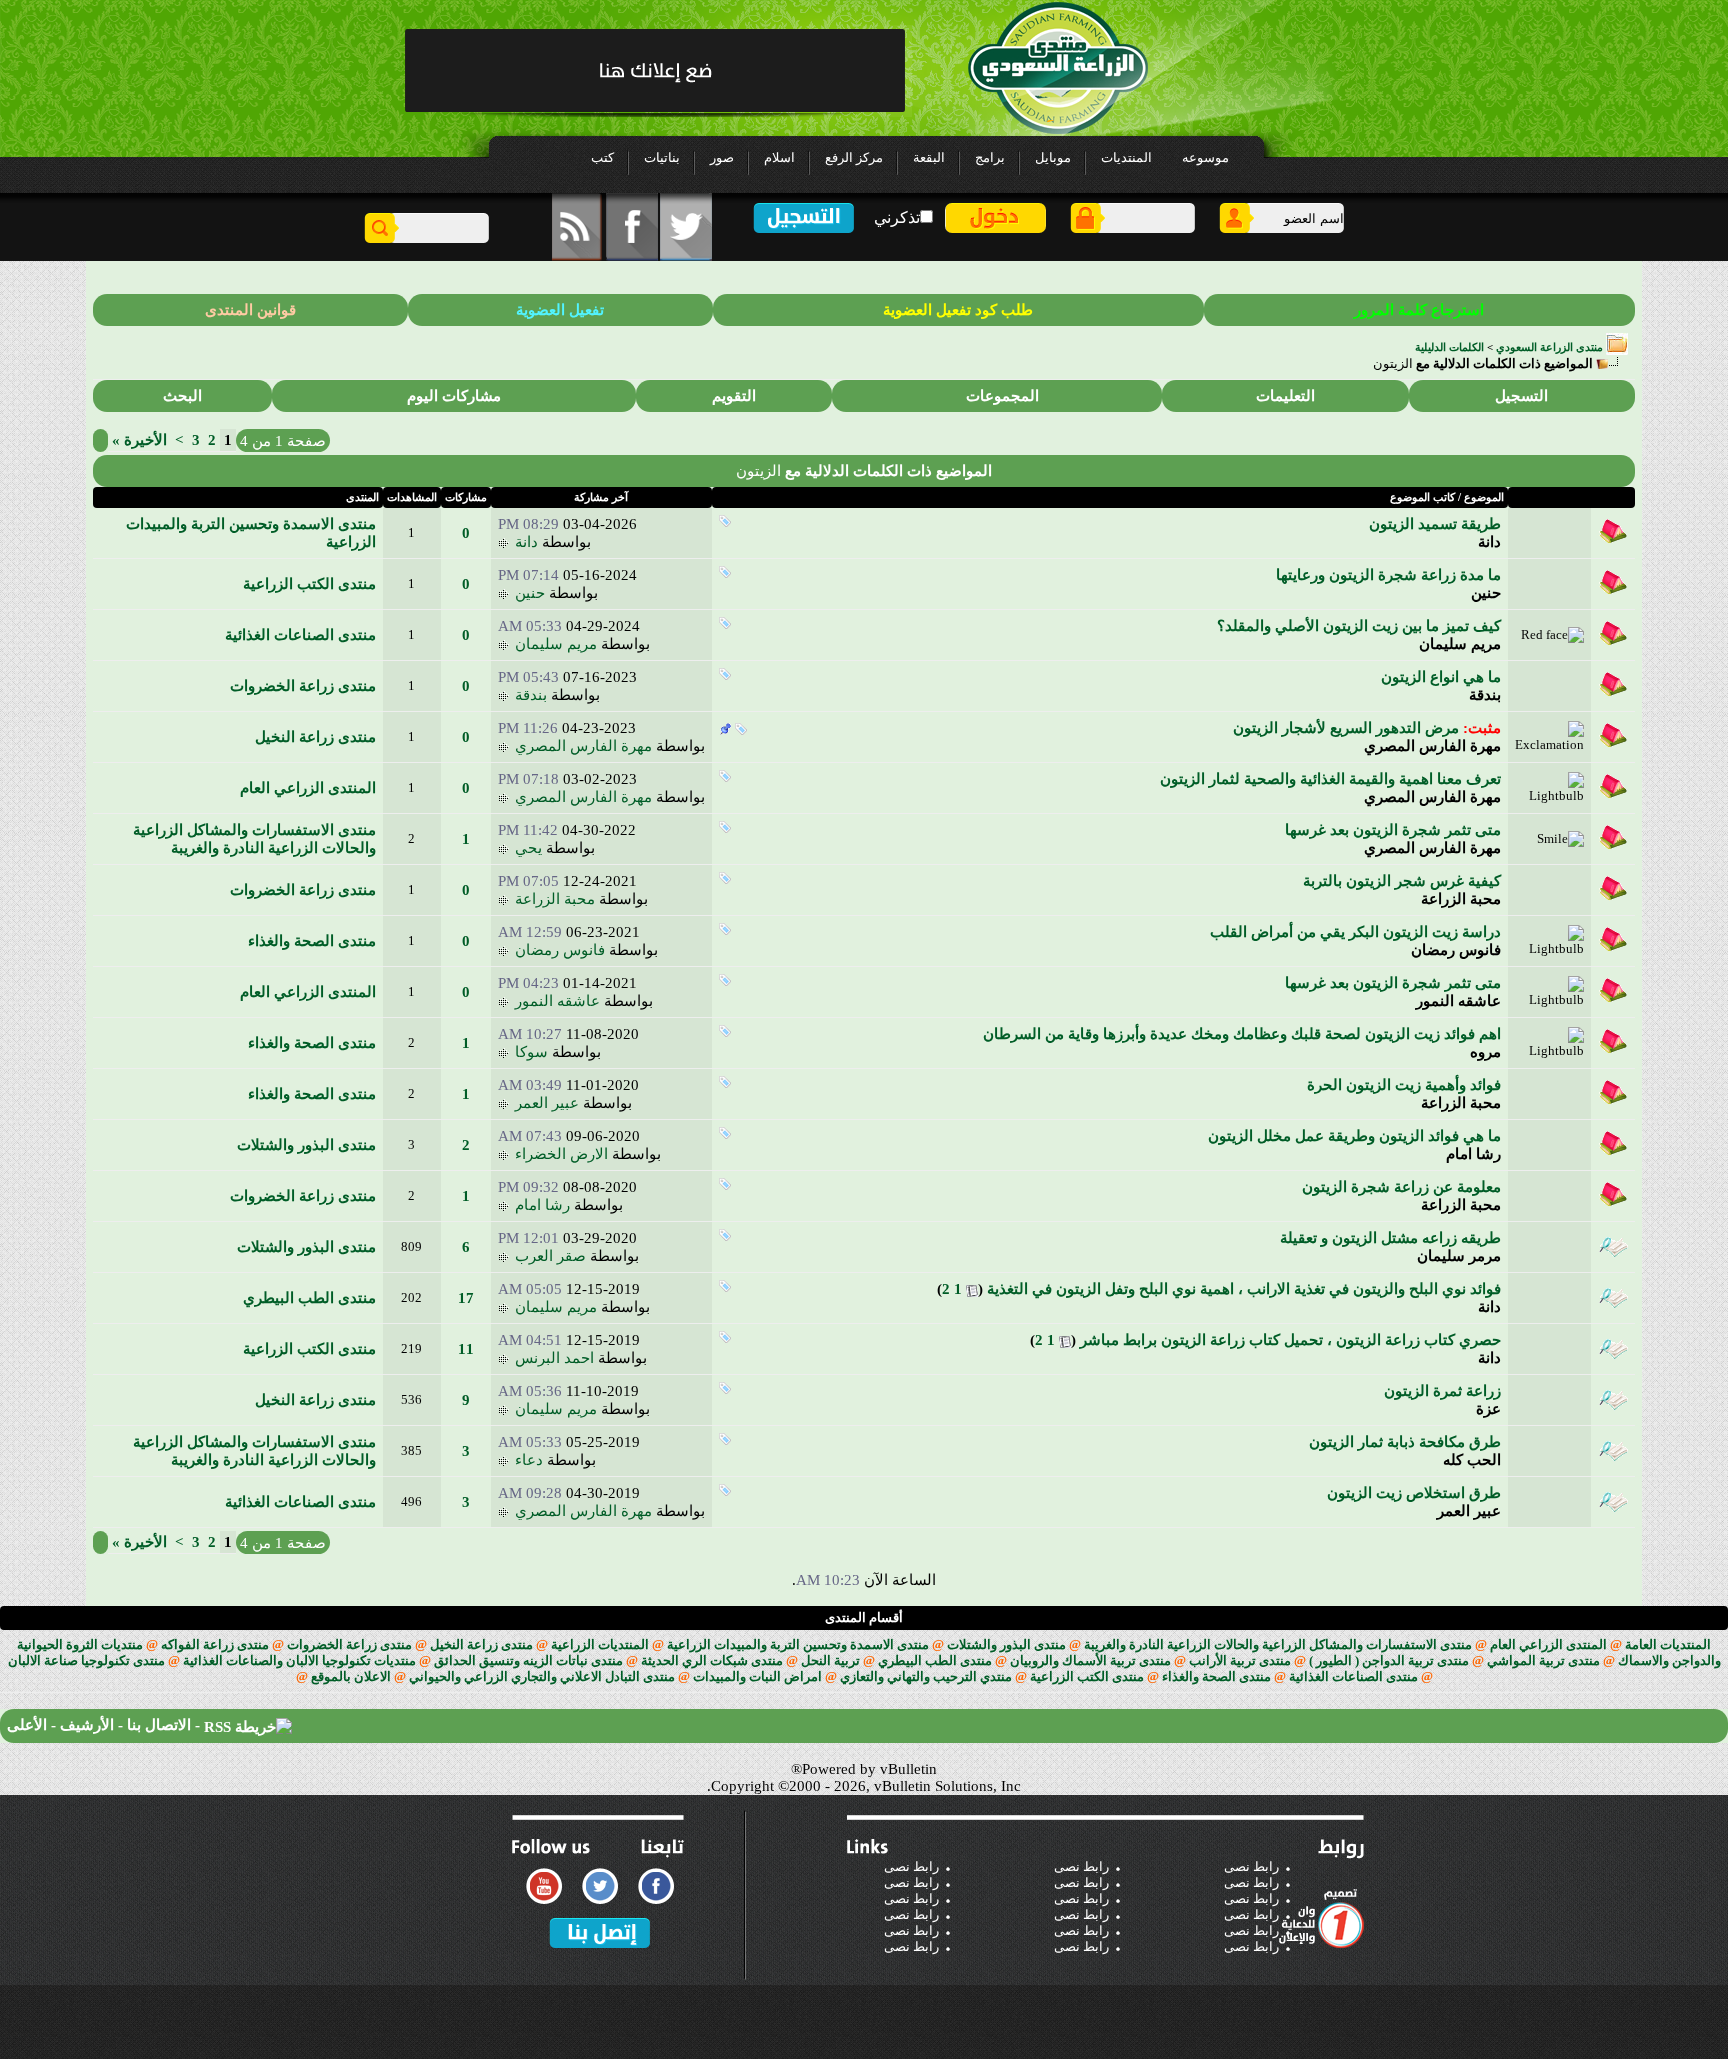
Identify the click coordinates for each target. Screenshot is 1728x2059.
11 (466, 1349)
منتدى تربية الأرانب (1240, 1660)
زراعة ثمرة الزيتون (1442, 1391)
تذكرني (897, 217)
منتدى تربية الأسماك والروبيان (1090, 1660)
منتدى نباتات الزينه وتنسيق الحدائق (528, 1660)
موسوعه (1205, 157)
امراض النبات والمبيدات (757, 1676)
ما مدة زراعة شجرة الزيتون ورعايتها (1388, 575)
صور (722, 157)
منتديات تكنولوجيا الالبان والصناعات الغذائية (299, 1660)
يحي (528, 848)
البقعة (929, 157)
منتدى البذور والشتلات (306, 1145)
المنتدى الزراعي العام (308, 788)
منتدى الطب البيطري (309, 1298)
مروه (1485, 1052)
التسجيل (1521, 396)
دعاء (529, 1460)
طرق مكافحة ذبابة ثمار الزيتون (1405, 1442)
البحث (182, 396)
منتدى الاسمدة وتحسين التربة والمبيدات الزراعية (798, 1644)
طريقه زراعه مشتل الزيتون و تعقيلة (1390, 1238)
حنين (1486, 593)
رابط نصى (911, 1866)
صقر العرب (550, 1256)
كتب (602, 157)
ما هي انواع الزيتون (1441, 677)
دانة (1489, 542)
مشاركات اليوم (454, 396)
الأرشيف (87, 1725)
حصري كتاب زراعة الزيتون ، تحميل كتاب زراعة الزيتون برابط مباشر (1290, 1340)
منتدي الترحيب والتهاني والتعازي (926, 1676)
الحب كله (1472, 1460)
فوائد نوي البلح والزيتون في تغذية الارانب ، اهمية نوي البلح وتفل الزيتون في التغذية (1244, 1289)
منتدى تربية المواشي (1543, 1660)
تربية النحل (830, 1660)
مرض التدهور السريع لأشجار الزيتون (1346, 728)
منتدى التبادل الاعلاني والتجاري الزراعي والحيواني (542, 1676)
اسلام (779, 157)
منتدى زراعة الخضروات (303, 686)
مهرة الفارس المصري (1432, 746)
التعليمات (1285, 396)
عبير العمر (547, 1103)
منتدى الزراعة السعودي (1549, 347)
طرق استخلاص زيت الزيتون (1414, 1493)
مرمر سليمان (1459, 1256)
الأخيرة (139, 440)
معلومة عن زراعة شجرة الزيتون (1401, 1187)
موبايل (1053, 157)
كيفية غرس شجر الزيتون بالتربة (1402, 881)
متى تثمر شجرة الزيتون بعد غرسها (1393, 830)
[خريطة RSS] (248, 1725)
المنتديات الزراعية (600, 1644)
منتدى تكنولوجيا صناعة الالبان (86, 1660)
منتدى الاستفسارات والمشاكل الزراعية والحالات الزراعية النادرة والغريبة (1278, 1644)
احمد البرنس (554, 1358)
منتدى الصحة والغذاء (312, 941)
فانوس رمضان (1456, 950)
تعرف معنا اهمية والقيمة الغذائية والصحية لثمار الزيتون (1330, 779)
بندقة (1485, 695)
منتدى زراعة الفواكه (215, 1644)
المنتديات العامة (1668, 1644)
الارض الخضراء (561, 1154)
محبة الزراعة (1461, 899)
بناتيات (662, 157)
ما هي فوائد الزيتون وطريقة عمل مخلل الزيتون (1354, 1136)
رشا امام (1473, 1154)
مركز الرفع (854, 157)
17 (466, 1298)
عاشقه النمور (1458, 1001)
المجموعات (1002, 396)
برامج (990, 157)
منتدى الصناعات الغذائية (300, 635)
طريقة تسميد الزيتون (1435, 524)
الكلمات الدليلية (1449, 347)
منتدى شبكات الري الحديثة (712, 1660)
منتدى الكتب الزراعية (309, 584)
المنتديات (1126, 157)
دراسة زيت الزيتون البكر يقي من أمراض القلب (1355, 932)
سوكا (531, 1052)
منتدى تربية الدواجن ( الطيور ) (1389, 1660)
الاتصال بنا (159, 1725)
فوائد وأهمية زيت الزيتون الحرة (1404, 1085)
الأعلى (27, 1725)
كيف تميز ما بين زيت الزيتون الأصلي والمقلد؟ (1359, 626)
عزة (1488, 1409)
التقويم (734, 396)
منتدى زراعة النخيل (315, 737)
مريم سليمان (1460, 644)
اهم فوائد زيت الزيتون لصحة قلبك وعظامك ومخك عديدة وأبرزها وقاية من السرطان (1242, 1034)
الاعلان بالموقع (351, 1676)
